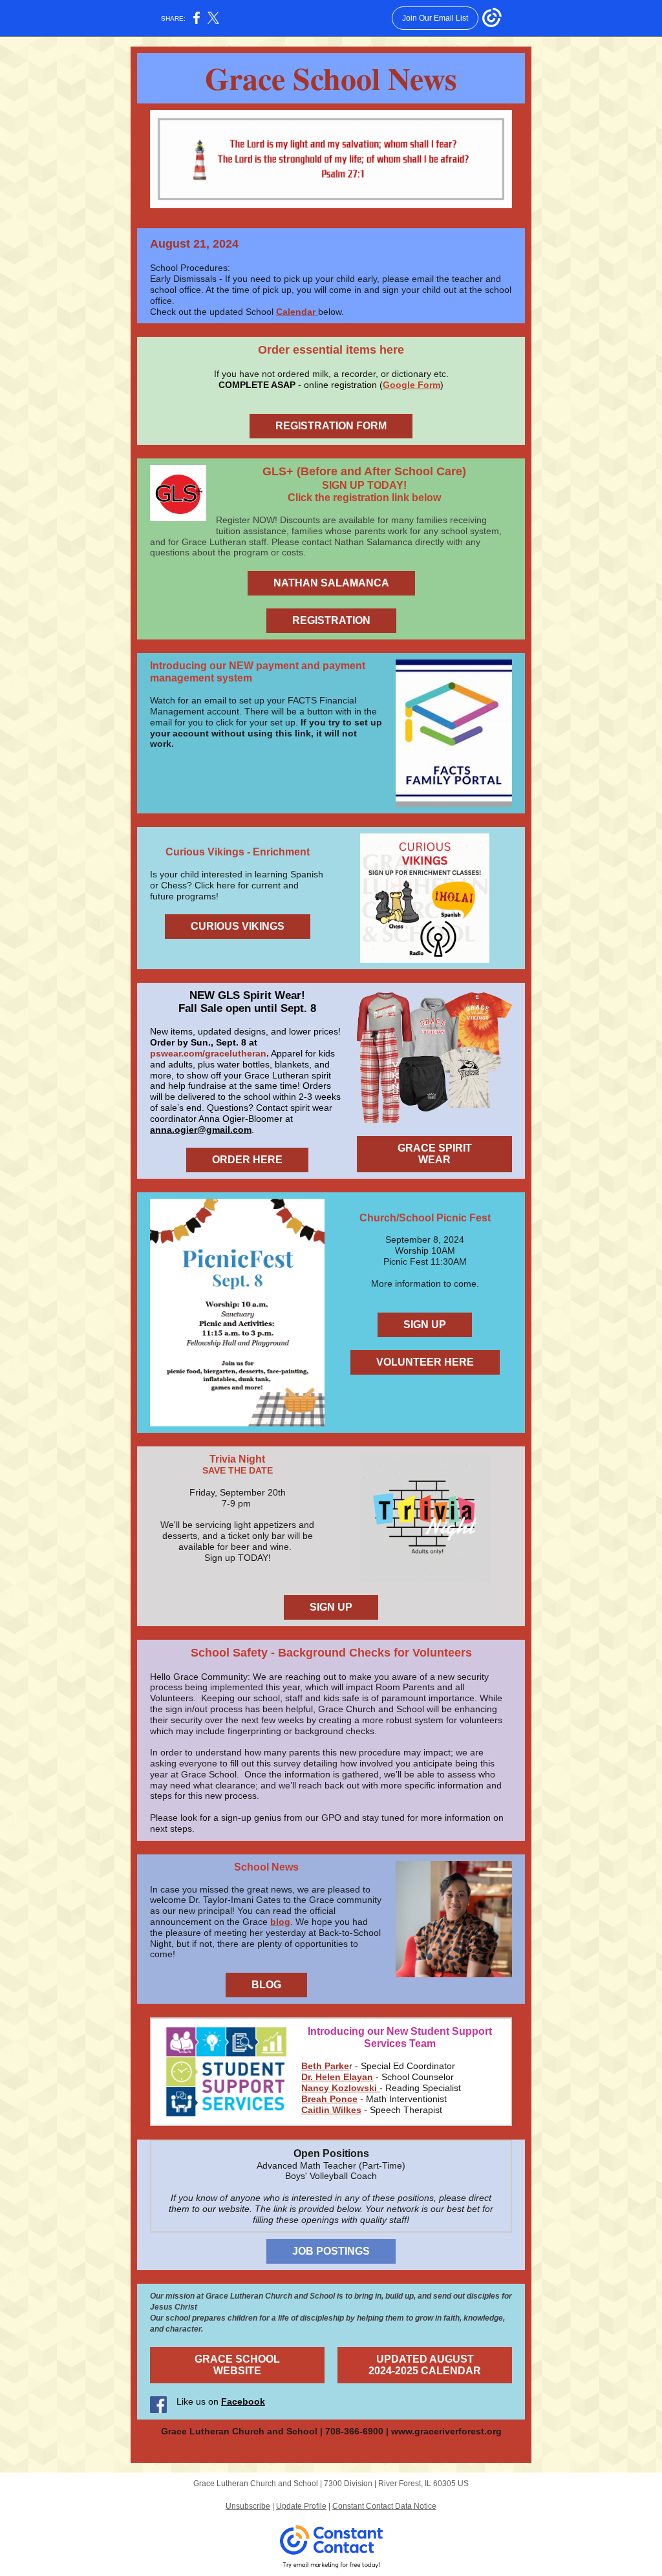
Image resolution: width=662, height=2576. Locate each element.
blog (280, 1922)
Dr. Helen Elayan (337, 2077)
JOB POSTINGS (331, 2251)
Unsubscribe (248, 2506)
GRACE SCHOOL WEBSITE (237, 2365)
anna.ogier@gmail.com (201, 1130)
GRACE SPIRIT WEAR (435, 1154)
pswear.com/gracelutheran (208, 1053)
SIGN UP (425, 1325)
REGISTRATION (331, 620)
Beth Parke (325, 2066)
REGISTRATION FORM (331, 426)
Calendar (297, 312)
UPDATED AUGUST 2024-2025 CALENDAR (425, 2365)
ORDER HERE (247, 1160)
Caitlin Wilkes (331, 2110)
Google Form (411, 385)
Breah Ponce (329, 2099)
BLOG (266, 1985)
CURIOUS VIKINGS (238, 926)
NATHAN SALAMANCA (331, 583)
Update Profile (301, 2506)
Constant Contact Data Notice (384, 2506)
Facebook (243, 2401)
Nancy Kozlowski (340, 2088)
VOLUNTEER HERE (425, 1362)
